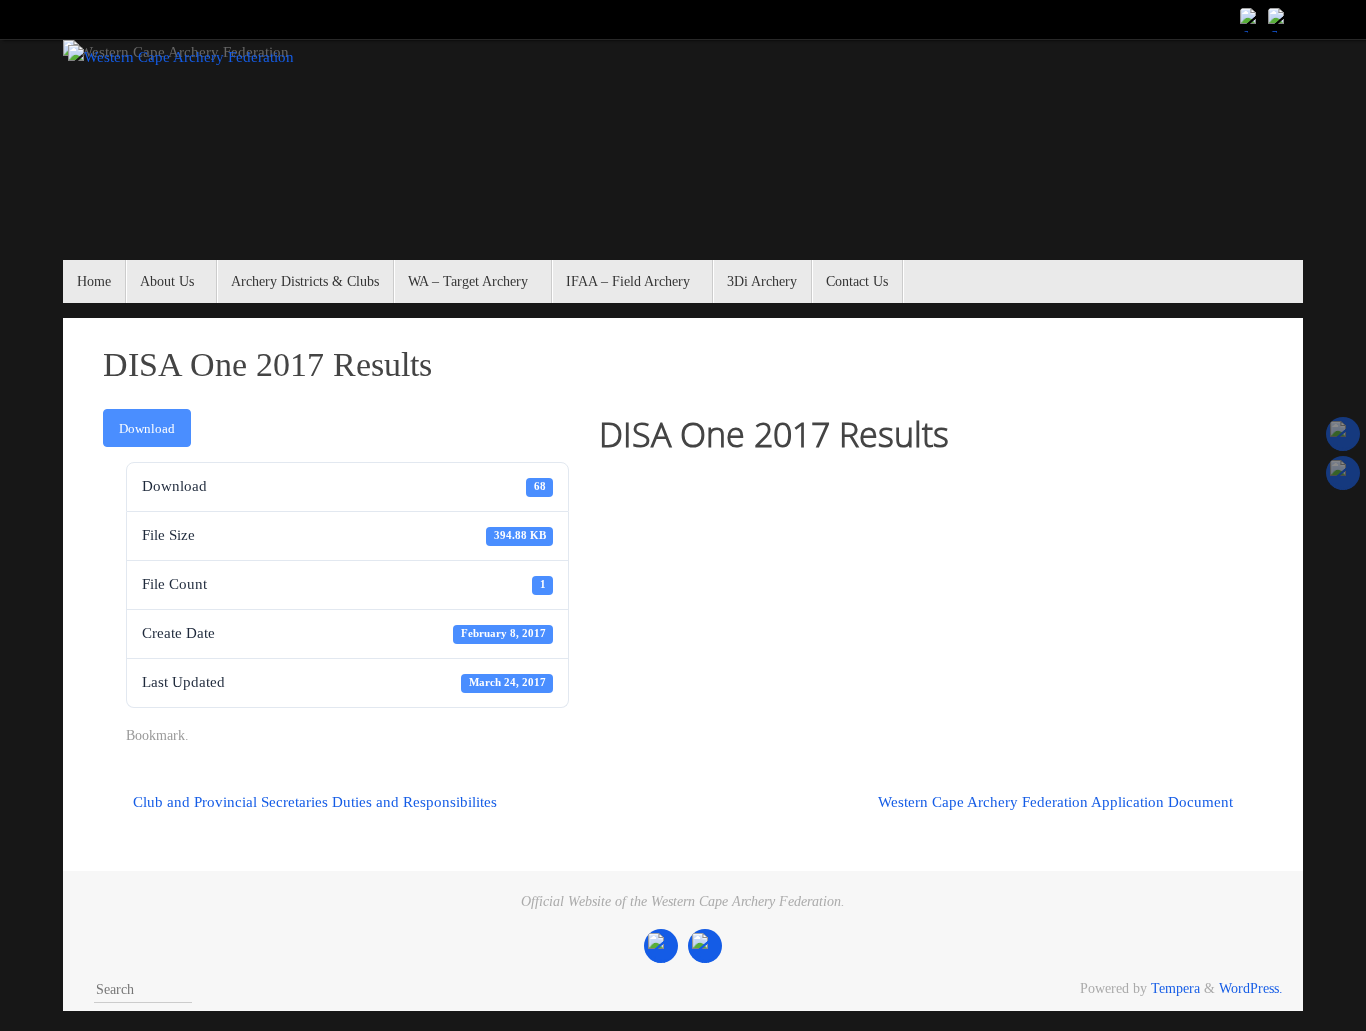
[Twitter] (1279, 19)
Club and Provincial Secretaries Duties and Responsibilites (313, 802)
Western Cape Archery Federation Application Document (1057, 802)
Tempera (1175, 988)
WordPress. (1251, 988)
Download (147, 428)
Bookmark (155, 735)
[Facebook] (1251, 19)
